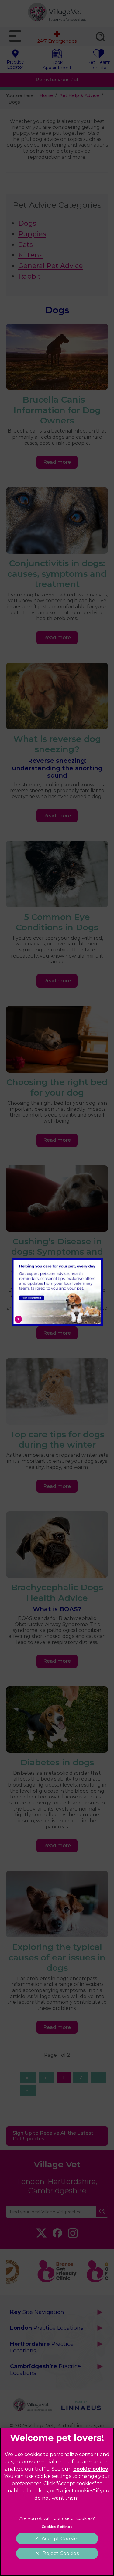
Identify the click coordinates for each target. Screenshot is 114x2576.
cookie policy (91, 2469)
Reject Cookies (60, 2553)
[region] (57, 2502)
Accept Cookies (60, 2539)
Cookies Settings (57, 2527)
